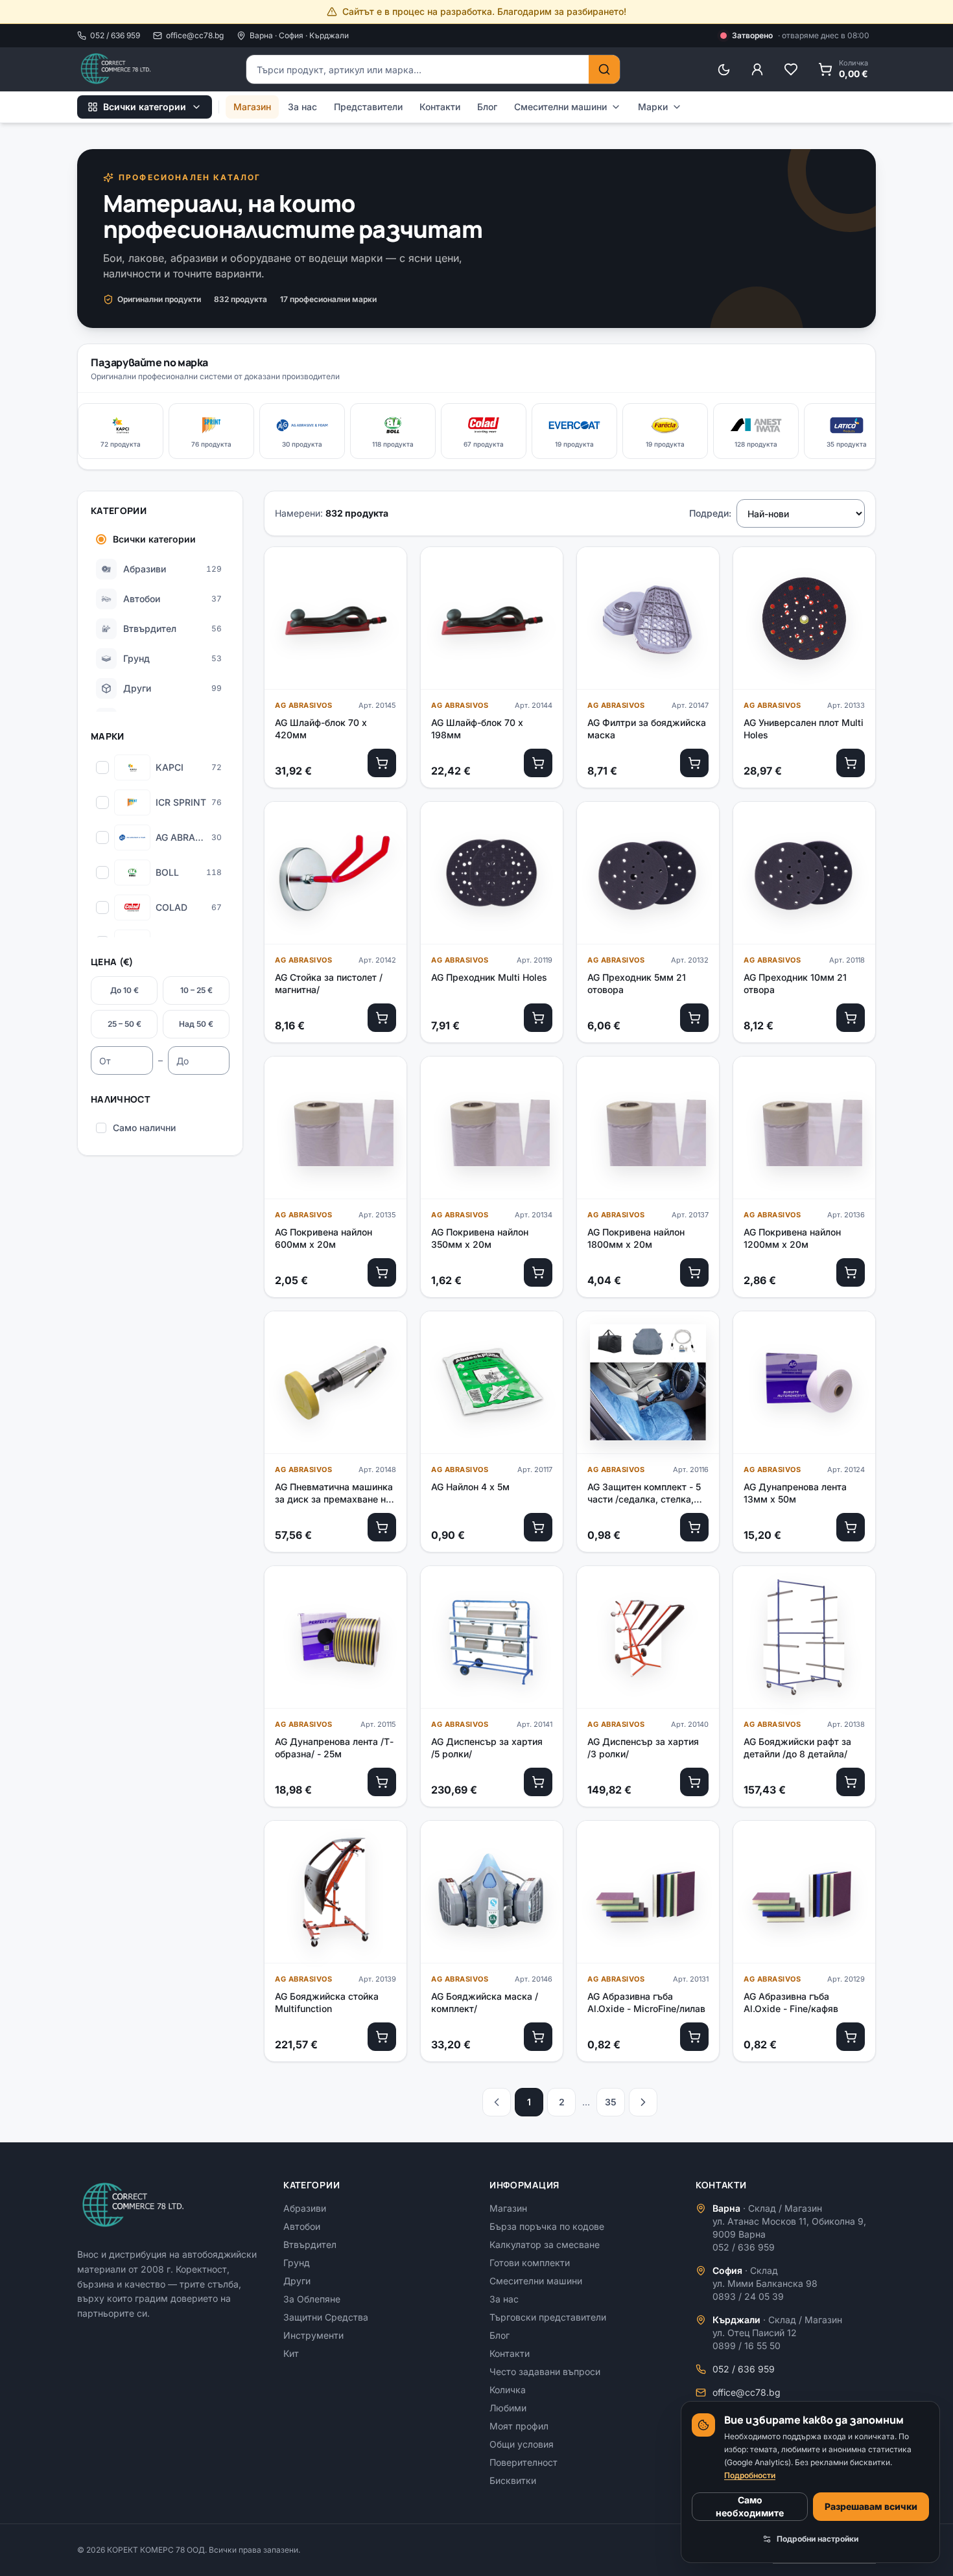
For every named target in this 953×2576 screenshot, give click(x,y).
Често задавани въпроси (545, 2371)
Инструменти (313, 2335)
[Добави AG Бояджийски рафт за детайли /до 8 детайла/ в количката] (851, 1782)
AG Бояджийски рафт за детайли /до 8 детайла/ (797, 1748)
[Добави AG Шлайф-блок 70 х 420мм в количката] (382, 763)
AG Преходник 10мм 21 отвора (795, 983)
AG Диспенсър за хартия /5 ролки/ (487, 1748)
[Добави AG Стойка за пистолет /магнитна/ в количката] (382, 1018)
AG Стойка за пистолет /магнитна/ (329, 983)
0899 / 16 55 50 (747, 2346)
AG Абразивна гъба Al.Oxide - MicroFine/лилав (646, 2002)
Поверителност (524, 2462)
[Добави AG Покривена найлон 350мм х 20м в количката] (538, 1272)
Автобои (302, 2226)
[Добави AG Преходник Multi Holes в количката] (538, 1018)
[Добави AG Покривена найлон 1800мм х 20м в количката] (694, 1272)
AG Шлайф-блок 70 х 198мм (477, 729)
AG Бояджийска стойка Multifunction (327, 2002)
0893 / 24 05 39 (748, 2296)
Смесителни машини (560, 107)
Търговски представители (548, 2317)
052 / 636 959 (115, 35)
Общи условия (522, 2444)
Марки (653, 107)
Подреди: (710, 513)
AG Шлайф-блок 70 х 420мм (321, 729)
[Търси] (604, 69)
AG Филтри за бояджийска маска (647, 729)
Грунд (297, 2263)
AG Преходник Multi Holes (489, 977)
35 (611, 2102)
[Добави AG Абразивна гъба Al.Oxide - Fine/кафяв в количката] (851, 2037)
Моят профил (519, 2426)
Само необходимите (750, 2506)
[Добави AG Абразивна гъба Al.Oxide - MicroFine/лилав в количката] (694, 2037)
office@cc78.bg (195, 35)
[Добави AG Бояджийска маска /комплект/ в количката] (538, 2037)
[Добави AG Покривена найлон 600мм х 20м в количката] (382, 1272)
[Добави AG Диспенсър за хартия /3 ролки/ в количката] (694, 1782)
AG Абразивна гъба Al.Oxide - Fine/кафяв (791, 2002)
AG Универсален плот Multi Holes (804, 729)
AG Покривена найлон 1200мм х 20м (792, 1238)
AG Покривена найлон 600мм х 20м (324, 1238)
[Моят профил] (757, 69)
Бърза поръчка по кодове (547, 2226)
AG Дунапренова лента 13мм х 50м (795, 1493)
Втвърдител (310, 2244)
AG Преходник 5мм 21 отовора (637, 983)
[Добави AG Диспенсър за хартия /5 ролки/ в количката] (538, 1782)
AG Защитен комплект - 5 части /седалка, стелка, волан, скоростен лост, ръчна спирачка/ (644, 1493)
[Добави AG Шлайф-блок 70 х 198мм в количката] (538, 763)
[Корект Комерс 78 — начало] (117, 69)
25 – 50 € (124, 1024)
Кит (291, 2353)
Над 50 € (196, 1024)
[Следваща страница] (643, 2102)
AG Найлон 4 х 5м (470, 1487)
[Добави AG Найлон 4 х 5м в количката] (538, 1527)
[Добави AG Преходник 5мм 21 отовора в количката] (694, 1018)
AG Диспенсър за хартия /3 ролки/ (643, 1748)
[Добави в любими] (386, 568)
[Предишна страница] (497, 2102)
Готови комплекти (530, 2263)
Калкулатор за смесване (545, 2244)
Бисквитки (513, 2480)
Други (297, 2281)
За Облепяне (312, 2299)
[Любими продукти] (791, 69)
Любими (508, 2408)
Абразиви (305, 2208)
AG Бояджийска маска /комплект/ (485, 2002)
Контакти (440, 107)
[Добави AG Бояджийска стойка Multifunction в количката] (382, 2037)
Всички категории (145, 107)
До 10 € (124, 990)
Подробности (750, 2475)
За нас (302, 107)
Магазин (252, 107)
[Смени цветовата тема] (724, 69)
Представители (368, 107)
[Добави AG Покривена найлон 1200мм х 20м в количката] (851, 1272)
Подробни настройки (818, 2539)
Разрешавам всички (871, 2506)
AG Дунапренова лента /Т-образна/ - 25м (334, 1748)
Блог (487, 107)
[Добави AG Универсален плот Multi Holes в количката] (851, 763)
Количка (508, 2390)
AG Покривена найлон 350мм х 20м (480, 1238)
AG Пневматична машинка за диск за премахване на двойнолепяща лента (334, 1493)
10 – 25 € (196, 990)
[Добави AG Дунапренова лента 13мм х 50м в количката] (851, 1527)
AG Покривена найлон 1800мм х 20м (636, 1238)
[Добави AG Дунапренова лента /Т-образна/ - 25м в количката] (382, 1782)
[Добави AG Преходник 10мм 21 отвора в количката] (851, 1018)
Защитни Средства (326, 2317)
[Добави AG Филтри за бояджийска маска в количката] (694, 763)
